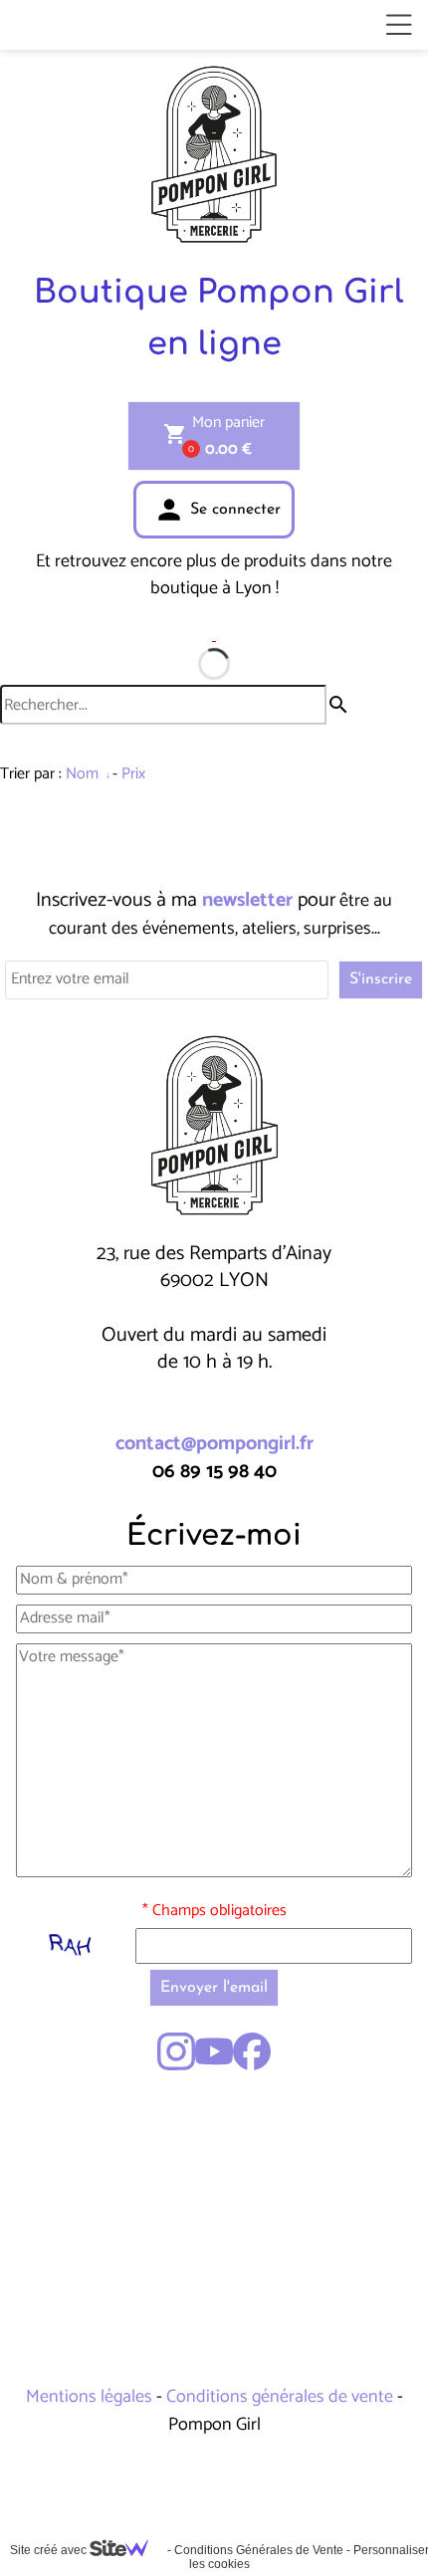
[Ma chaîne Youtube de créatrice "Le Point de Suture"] (214, 2051)
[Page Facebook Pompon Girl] (252, 2051)
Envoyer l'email (214, 1988)
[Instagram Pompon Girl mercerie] (176, 2051)
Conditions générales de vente (280, 2397)
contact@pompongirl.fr (214, 1444)
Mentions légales (91, 2397)
